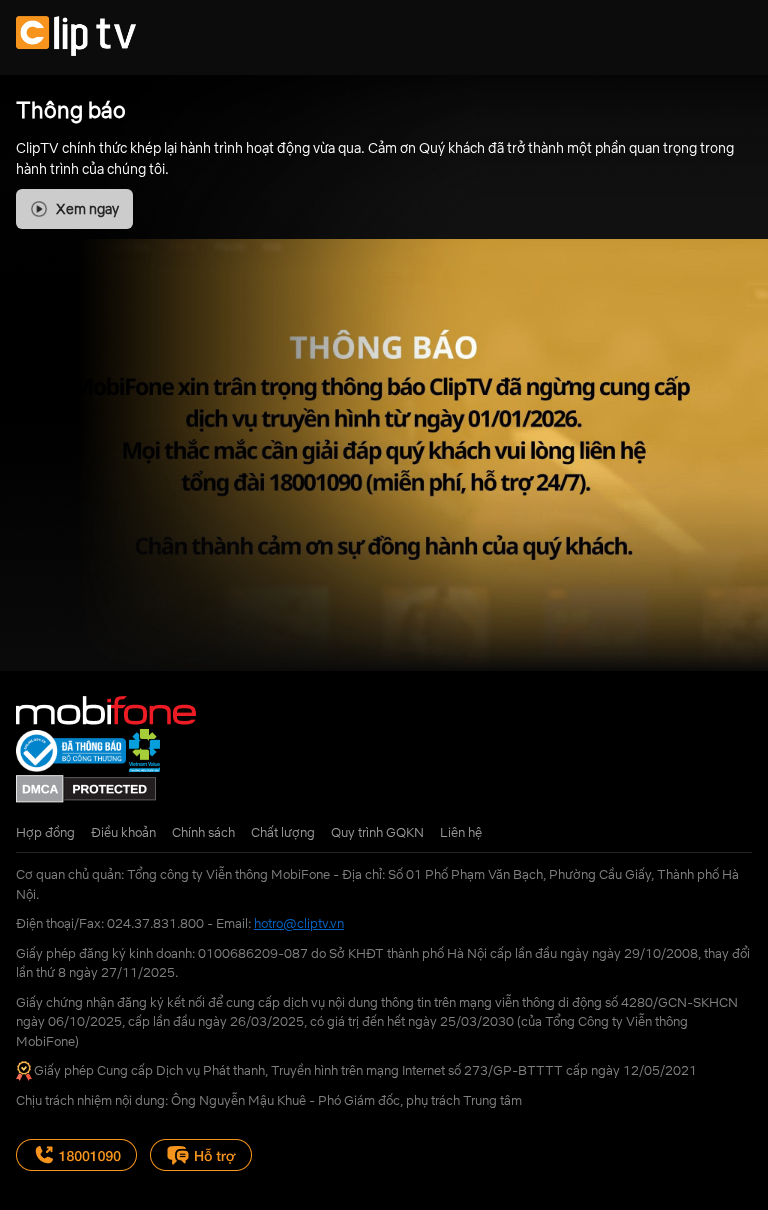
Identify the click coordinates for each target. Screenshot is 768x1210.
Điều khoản (123, 832)
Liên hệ (461, 832)
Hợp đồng (45, 832)
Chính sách (203, 832)
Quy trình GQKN (377, 832)
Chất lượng (283, 832)
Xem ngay (87, 209)
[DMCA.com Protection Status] (86, 798)
